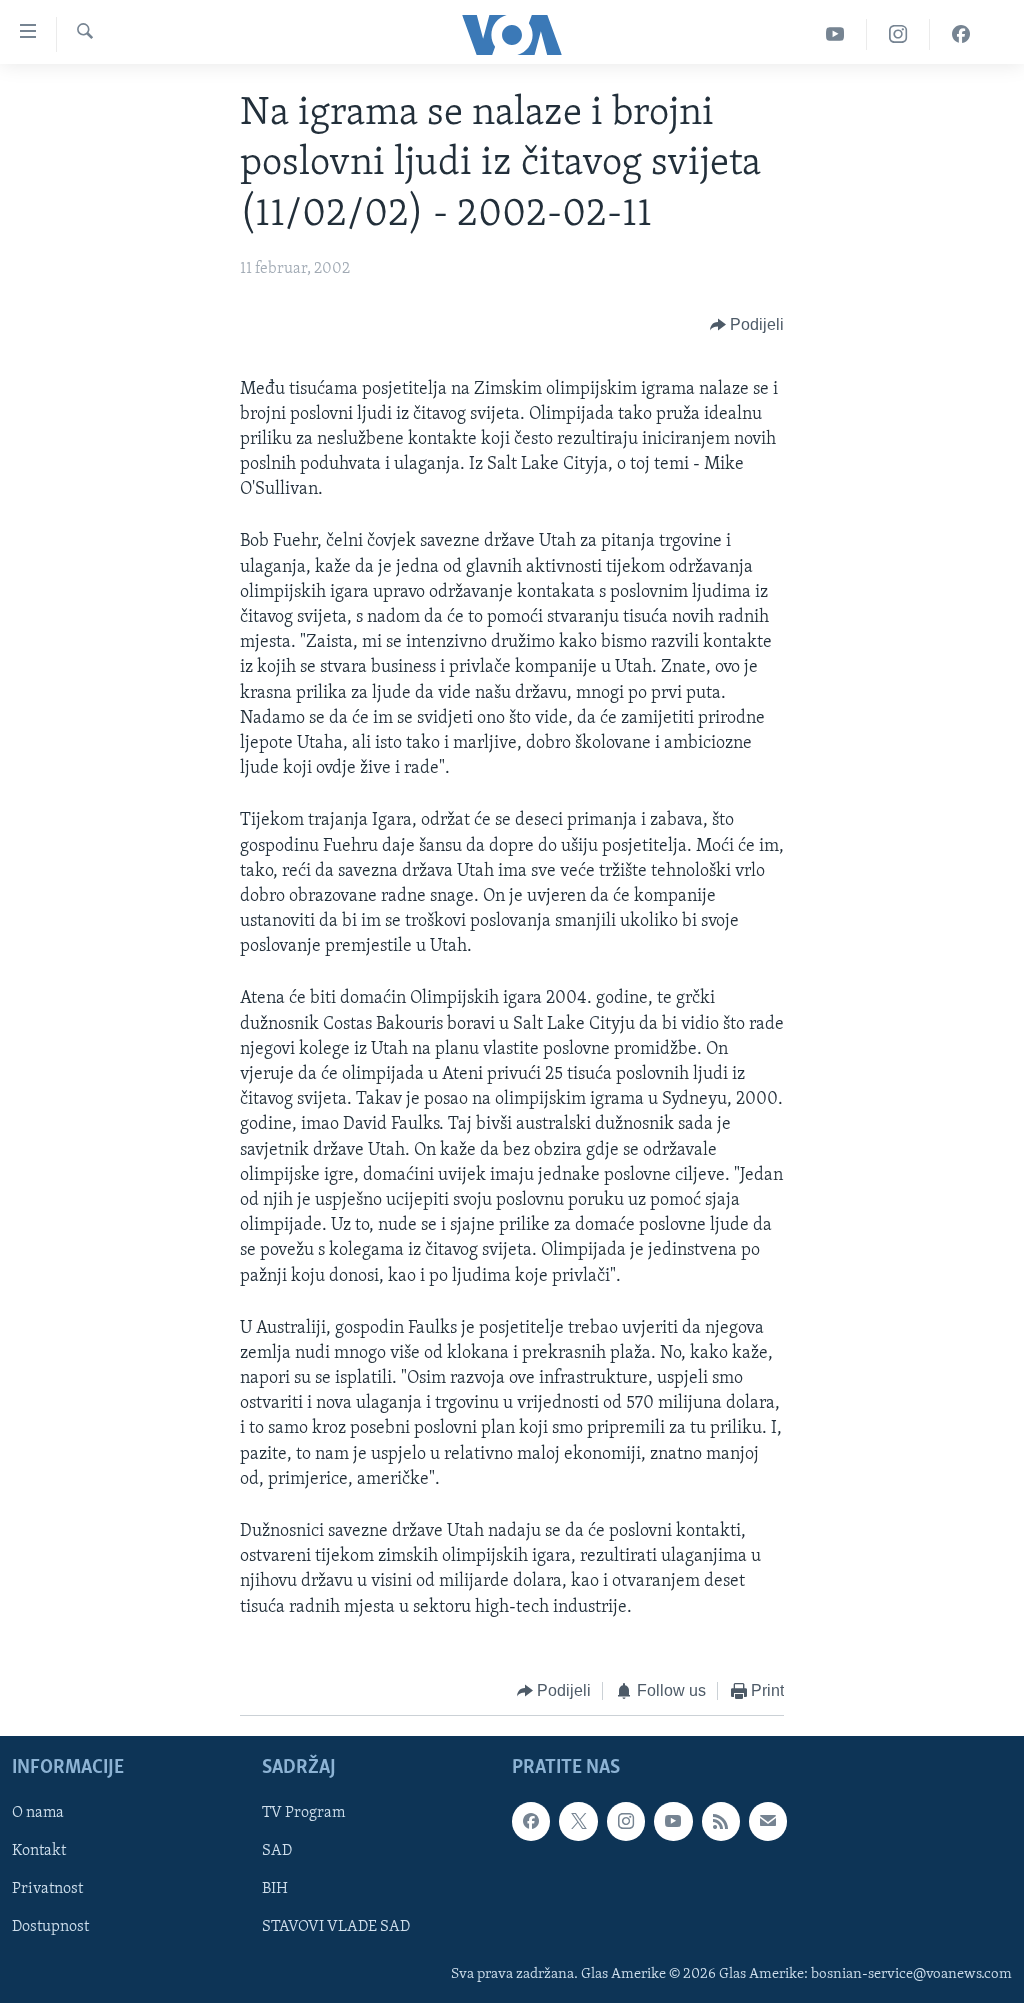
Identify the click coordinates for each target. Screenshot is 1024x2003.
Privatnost (47, 1890)
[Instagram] (898, 34)
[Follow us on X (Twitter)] (578, 1822)
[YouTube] (835, 34)
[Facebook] (961, 34)
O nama (38, 1814)
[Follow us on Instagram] (626, 1822)
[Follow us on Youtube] (673, 1822)
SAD (277, 1852)
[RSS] (721, 1822)
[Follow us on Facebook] (531, 1822)
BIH (275, 1890)
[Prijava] (768, 1822)
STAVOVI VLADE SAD (336, 1928)
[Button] (747, 326)
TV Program (303, 1814)
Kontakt (39, 1852)
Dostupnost (50, 1928)
